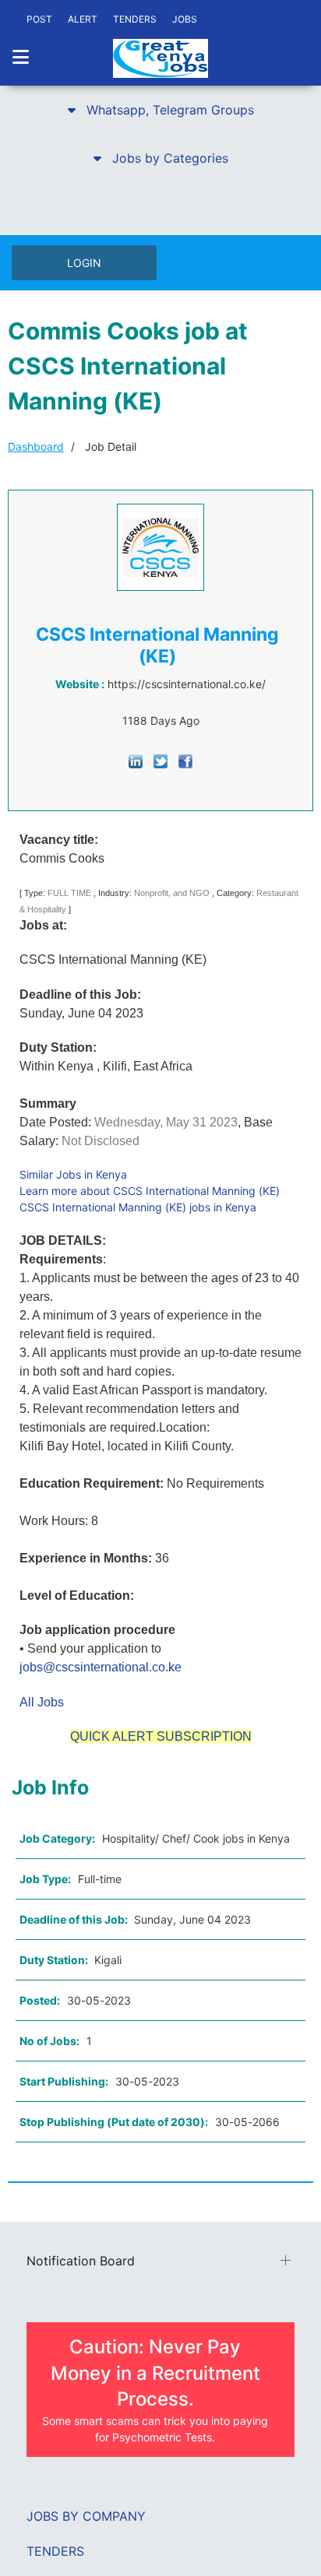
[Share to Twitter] (160, 760)
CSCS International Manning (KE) (157, 645)
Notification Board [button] (81, 2261)
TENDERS (135, 19)
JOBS (185, 19)
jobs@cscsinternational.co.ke (101, 1667)
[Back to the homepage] (160, 58)
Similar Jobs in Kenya (73, 1174)
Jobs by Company (86, 2516)
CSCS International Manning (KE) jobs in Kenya (138, 1207)
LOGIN (84, 263)
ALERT (83, 19)
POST (39, 19)
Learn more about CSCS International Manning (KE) (150, 1191)
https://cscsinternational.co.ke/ (187, 684)
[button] (160, 110)
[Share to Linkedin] (136, 760)
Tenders (55, 2551)
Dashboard (36, 446)
